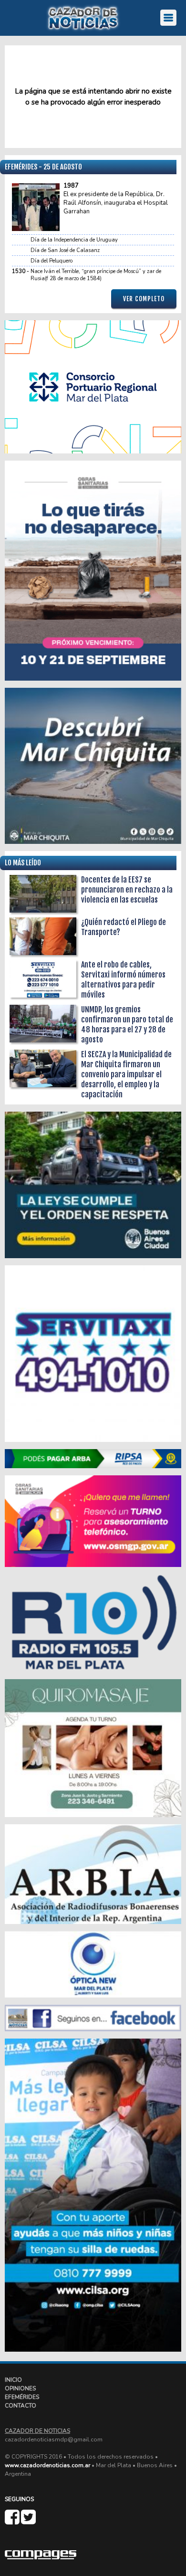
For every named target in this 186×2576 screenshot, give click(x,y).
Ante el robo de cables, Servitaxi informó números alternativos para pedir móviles (123, 980)
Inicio (13, 2380)
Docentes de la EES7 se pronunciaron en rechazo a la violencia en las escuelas (127, 890)
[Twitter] (28, 2521)
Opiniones (20, 2388)
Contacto (21, 2406)
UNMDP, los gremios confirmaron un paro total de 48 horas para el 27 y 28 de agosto (127, 1025)
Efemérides (22, 2397)
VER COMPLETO (144, 299)
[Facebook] (13, 2521)
